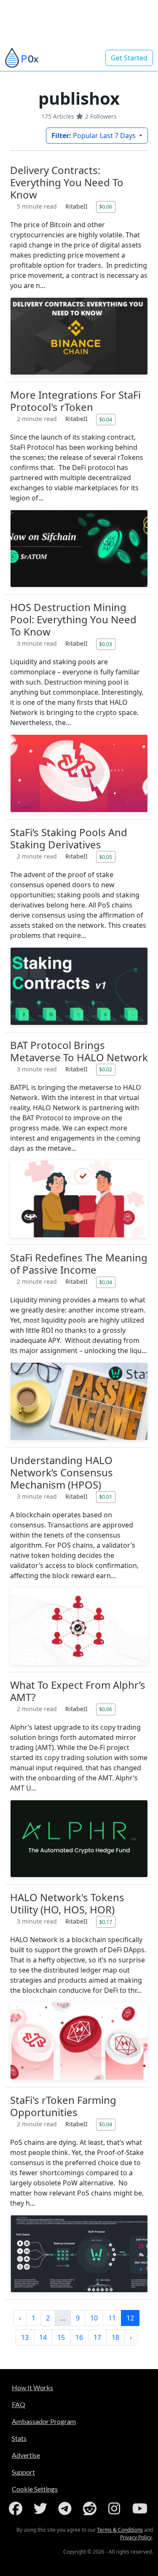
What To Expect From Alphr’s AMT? (78, 1691)
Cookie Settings (35, 2489)
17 (97, 2337)
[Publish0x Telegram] (67, 2508)
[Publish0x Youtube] (141, 2508)
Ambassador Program (44, 2421)
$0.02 (106, 1069)
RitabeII (77, 206)
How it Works (32, 2387)
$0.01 (106, 1497)
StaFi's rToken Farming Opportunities (63, 2106)
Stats (19, 2438)
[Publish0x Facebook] (17, 2508)
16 (79, 2337)
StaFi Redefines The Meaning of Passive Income (79, 1264)
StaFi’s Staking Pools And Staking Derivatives (69, 838)
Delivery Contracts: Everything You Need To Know (67, 182)
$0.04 (106, 419)
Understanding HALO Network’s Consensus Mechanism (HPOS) (62, 1472)
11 (112, 2318)
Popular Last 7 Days (94, 136)
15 (61, 2337)
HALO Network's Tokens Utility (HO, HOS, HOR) (67, 1903)
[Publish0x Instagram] (116, 2508)
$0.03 (106, 644)
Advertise (26, 2455)
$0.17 (106, 1922)
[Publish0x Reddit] (91, 2508)
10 (94, 2318)
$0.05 (106, 857)
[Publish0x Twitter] (42, 2508)
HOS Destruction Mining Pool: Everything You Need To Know (73, 619)
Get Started (129, 58)
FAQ (19, 2404)
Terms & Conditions (120, 2530)
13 (25, 2337)
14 (43, 2337)
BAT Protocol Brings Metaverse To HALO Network (79, 1051)
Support (23, 2472)
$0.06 (106, 207)
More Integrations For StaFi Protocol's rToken (75, 401)
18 (115, 2337)
